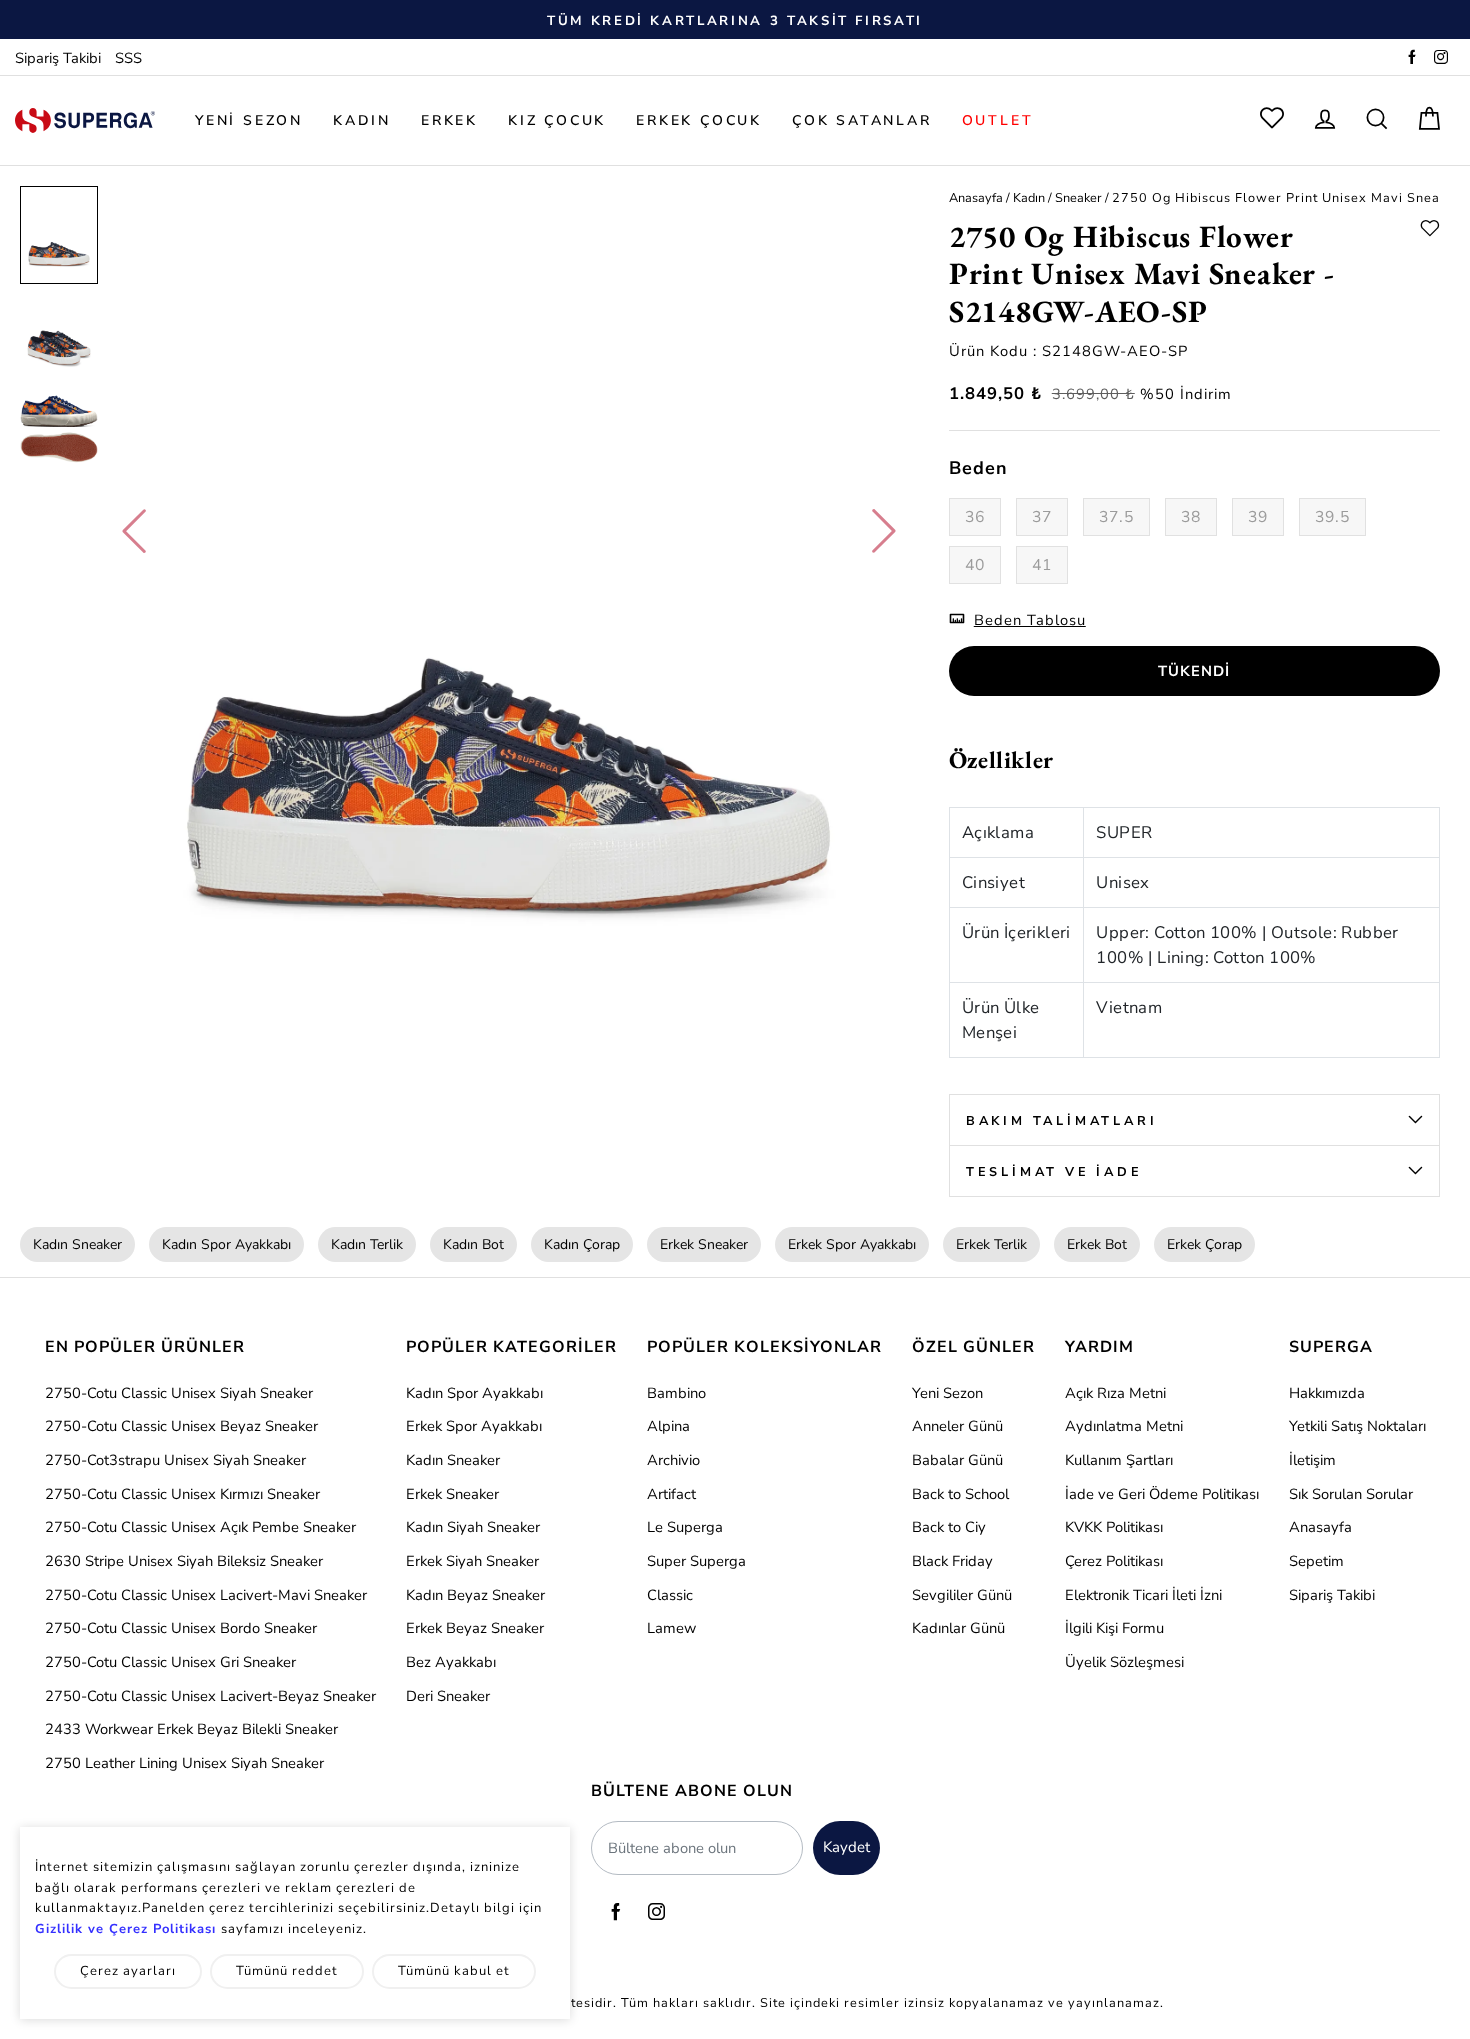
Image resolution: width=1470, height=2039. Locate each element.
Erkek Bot (1097, 1244)
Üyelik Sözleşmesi (1124, 1662)
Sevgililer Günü (962, 1595)
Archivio (673, 1460)
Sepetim (1316, 1561)
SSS (128, 58)
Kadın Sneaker (77, 1244)
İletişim (1312, 1460)
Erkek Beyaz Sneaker (475, 1628)
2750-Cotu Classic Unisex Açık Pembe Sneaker (200, 1527)
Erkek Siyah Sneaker (472, 1561)
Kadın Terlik (367, 1244)
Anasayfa (976, 197)
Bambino (676, 1393)
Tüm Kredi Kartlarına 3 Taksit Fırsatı (735, 21)
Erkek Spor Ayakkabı (852, 1244)
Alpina (668, 1426)
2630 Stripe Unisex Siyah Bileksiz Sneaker (184, 1561)
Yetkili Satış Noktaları (1357, 1426)
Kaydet (846, 1847)
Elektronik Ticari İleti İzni (1143, 1595)
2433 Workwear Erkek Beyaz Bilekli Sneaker (191, 1729)
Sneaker (1078, 197)
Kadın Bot (473, 1244)
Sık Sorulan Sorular (1351, 1494)
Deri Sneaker (448, 1696)
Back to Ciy (949, 1527)
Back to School (960, 1494)
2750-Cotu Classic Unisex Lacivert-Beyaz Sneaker (210, 1696)
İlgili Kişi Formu (1114, 1628)
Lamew (671, 1628)
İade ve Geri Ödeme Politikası (1162, 1494)
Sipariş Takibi (58, 58)
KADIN (362, 120)
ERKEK (449, 120)
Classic (670, 1595)
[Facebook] (1412, 58)
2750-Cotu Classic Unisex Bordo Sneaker (181, 1628)
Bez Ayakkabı (451, 1662)
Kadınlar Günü (958, 1628)
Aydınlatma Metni (1124, 1426)
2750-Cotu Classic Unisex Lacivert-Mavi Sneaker (206, 1595)
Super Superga (696, 1561)
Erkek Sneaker (704, 1244)
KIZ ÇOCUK (557, 120)
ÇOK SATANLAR (862, 120)
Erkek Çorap (1204, 1244)
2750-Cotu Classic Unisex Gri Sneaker (170, 1662)
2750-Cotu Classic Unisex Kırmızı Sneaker (182, 1494)
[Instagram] (1441, 58)
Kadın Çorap (582, 1244)
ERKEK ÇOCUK (699, 120)
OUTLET (998, 120)
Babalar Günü (957, 1460)
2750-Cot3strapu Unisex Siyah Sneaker (175, 1460)
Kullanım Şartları (1119, 1460)
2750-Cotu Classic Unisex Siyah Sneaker (179, 1393)
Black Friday (952, 1561)
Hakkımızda (1327, 1393)
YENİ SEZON (249, 120)
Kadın (1029, 197)
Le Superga (685, 1527)
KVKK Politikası (1114, 1527)
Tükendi (1194, 671)
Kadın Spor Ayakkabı (226, 1244)
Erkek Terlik (991, 1244)
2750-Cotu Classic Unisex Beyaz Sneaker (181, 1426)
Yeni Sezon (947, 1393)
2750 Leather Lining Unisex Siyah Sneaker (184, 1763)
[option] (735, 20)
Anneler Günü (957, 1426)
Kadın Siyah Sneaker (473, 1527)
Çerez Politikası (1114, 1561)
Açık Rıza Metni (1115, 1393)
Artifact (671, 1494)
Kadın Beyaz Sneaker (475, 1595)
